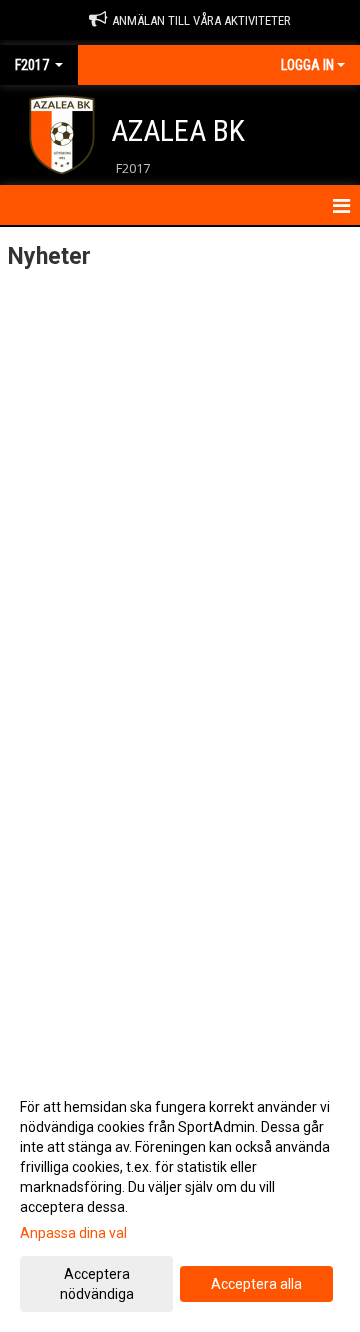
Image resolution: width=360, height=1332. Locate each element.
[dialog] (180, 1199)
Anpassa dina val (73, 1233)
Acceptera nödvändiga (97, 1284)
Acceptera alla (256, 1284)
